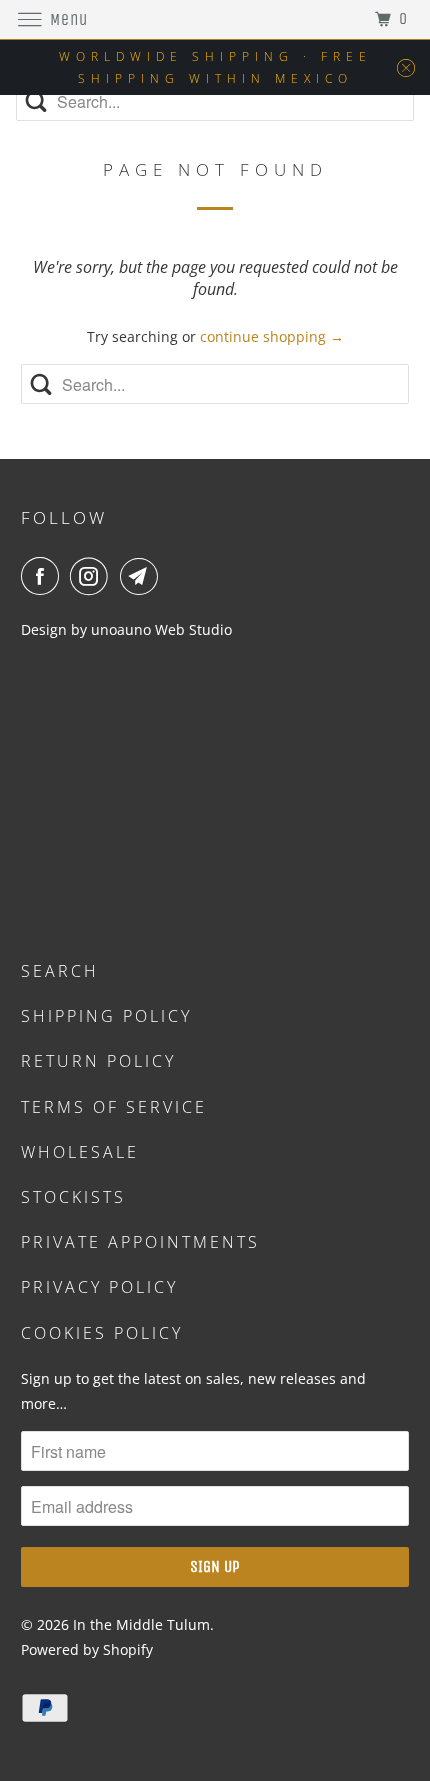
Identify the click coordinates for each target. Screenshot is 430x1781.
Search (60, 971)
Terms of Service (114, 1107)
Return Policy (98, 1061)
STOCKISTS (73, 1197)
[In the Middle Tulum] (215, 19)
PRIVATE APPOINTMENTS (140, 1242)
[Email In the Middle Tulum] (143, 576)
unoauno (119, 629)
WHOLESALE (80, 1152)
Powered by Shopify (87, 1649)
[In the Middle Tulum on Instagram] (93, 576)
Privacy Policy (99, 1287)
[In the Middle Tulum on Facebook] (44, 576)
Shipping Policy (106, 1016)
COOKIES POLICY (102, 1333)
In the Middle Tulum (141, 1624)
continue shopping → (272, 336)
